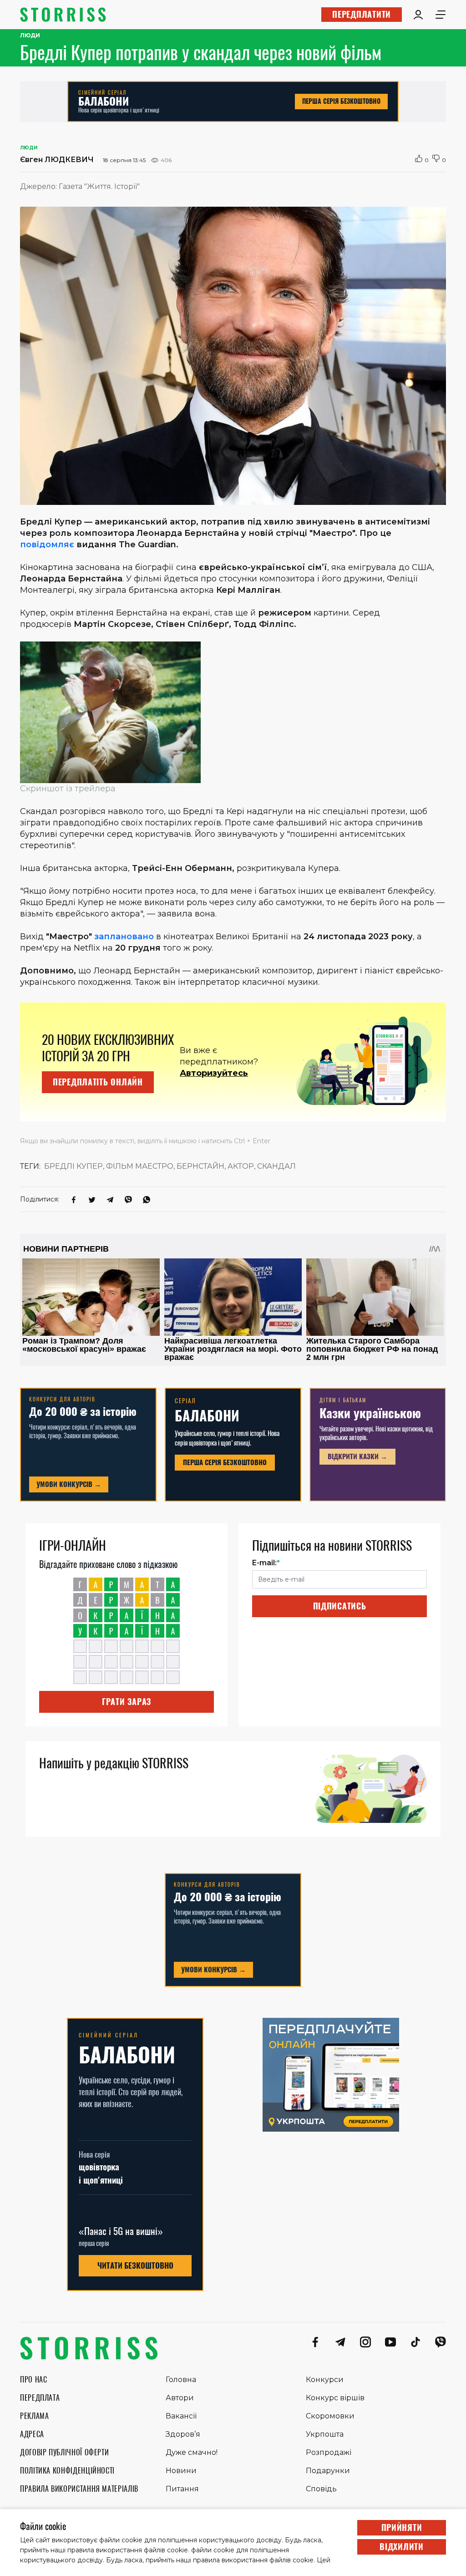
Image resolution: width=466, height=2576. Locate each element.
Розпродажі (329, 2452)
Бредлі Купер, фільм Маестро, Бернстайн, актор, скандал (170, 1166)
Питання (182, 2489)
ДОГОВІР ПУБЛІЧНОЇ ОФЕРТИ (64, 2452)
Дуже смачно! (192, 2452)
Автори (180, 2398)
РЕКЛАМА (34, 2416)
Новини (181, 2471)
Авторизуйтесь (214, 1073)
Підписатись (340, 1606)
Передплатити (362, 14)
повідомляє (47, 545)
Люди (30, 36)
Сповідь (321, 2489)
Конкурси (325, 2380)
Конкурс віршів (335, 2398)
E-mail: (266, 1563)
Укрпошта (325, 2434)
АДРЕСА (32, 2434)
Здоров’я (183, 2434)
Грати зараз (127, 1702)
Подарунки (328, 2471)
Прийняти (402, 2528)
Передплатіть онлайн (98, 1082)
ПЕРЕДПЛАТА (40, 2398)
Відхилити (401, 2547)
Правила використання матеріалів (79, 2489)
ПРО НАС (33, 2380)
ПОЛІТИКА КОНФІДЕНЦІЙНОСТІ (67, 2471)
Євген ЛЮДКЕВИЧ (57, 160)
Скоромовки (330, 2416)
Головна (181, 2380)
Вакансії (181, 2416)
